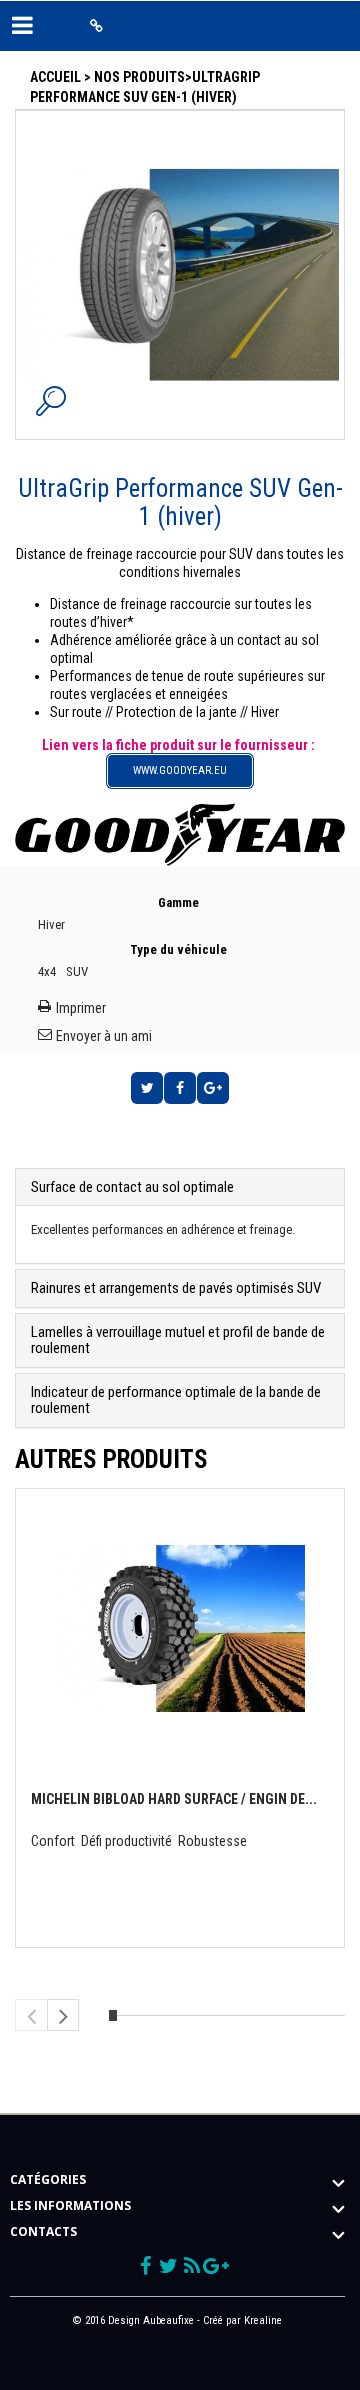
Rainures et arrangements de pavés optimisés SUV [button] (176, 1288)
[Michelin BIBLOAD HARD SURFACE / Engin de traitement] (180, 1621)
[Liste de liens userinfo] (96, 26)
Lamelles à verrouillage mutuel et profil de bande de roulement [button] (178, 1340)
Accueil (55, 77)
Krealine (263, 2320)
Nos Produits (139, 77)
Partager (180, 1088)
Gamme (180, 902)
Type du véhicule (180, 949)
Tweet (147, 1088)
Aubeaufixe (168, 2320)
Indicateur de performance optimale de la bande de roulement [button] (176, 1400)
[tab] (180, 1187)
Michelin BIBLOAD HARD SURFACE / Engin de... (174, 1799)
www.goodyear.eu (180, 770)
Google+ (213, 1088)
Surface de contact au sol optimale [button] (132, 1187)
